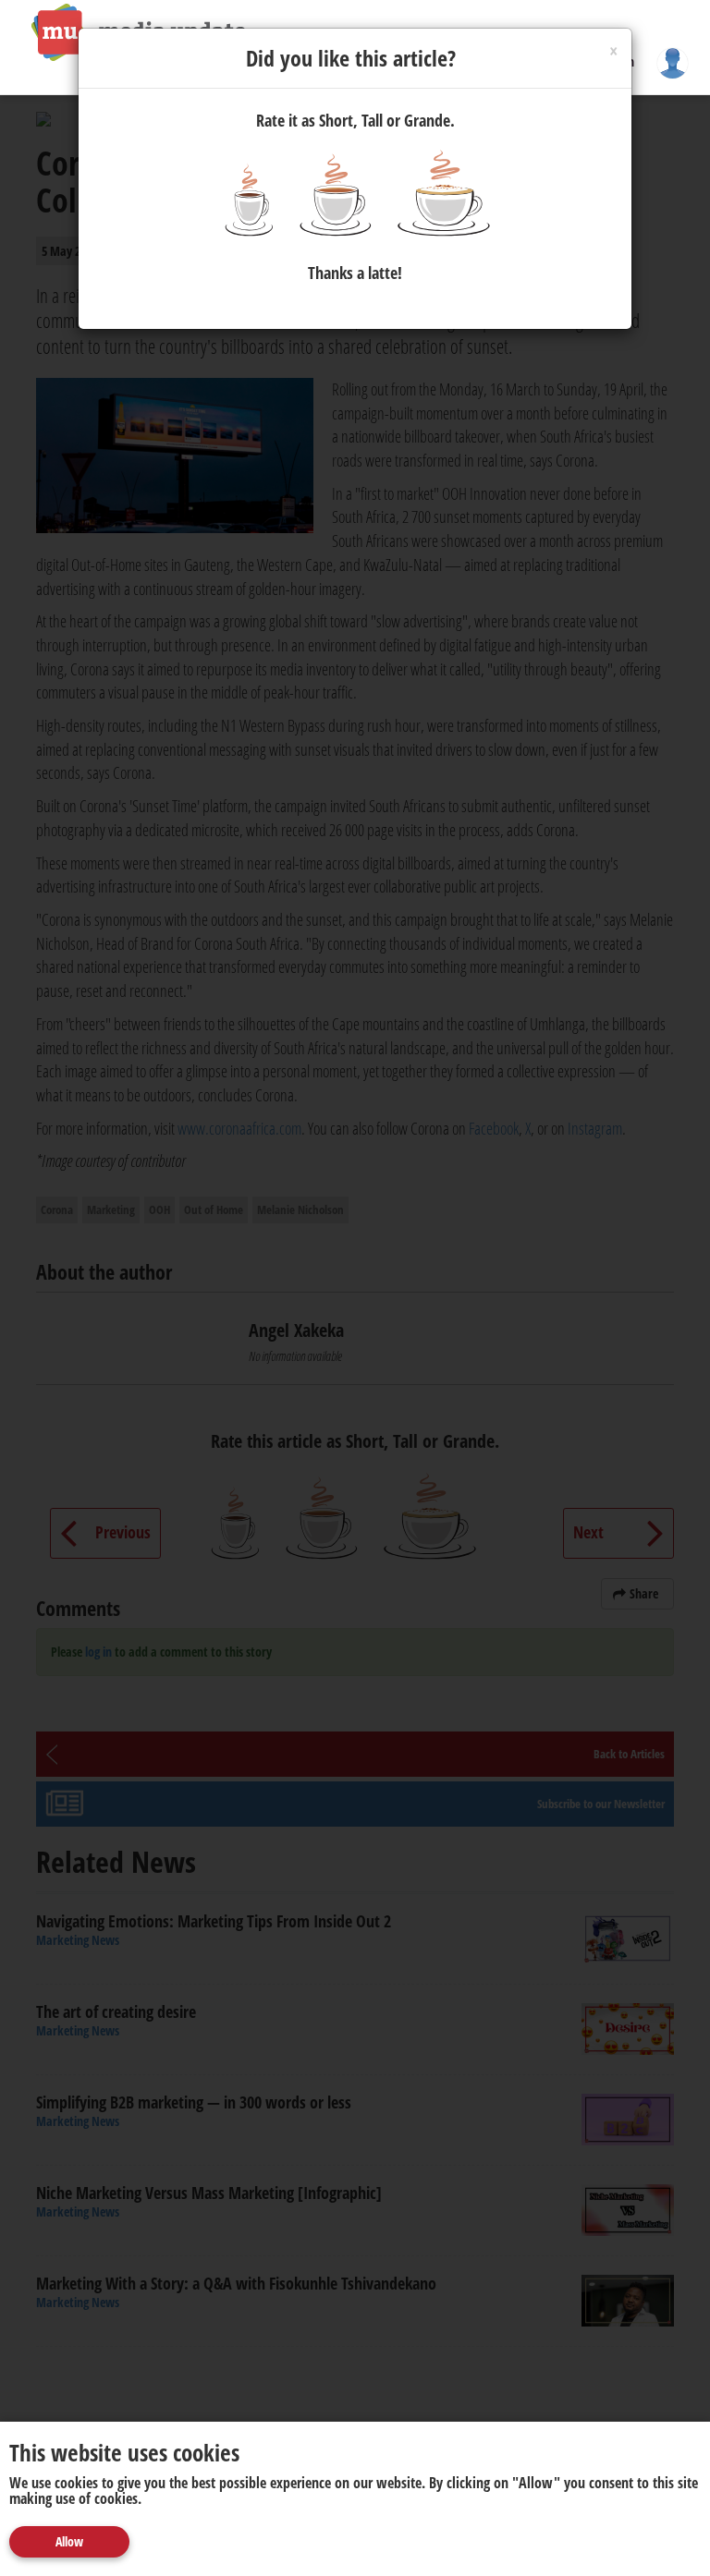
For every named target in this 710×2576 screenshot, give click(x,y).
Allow (69, 2541)
